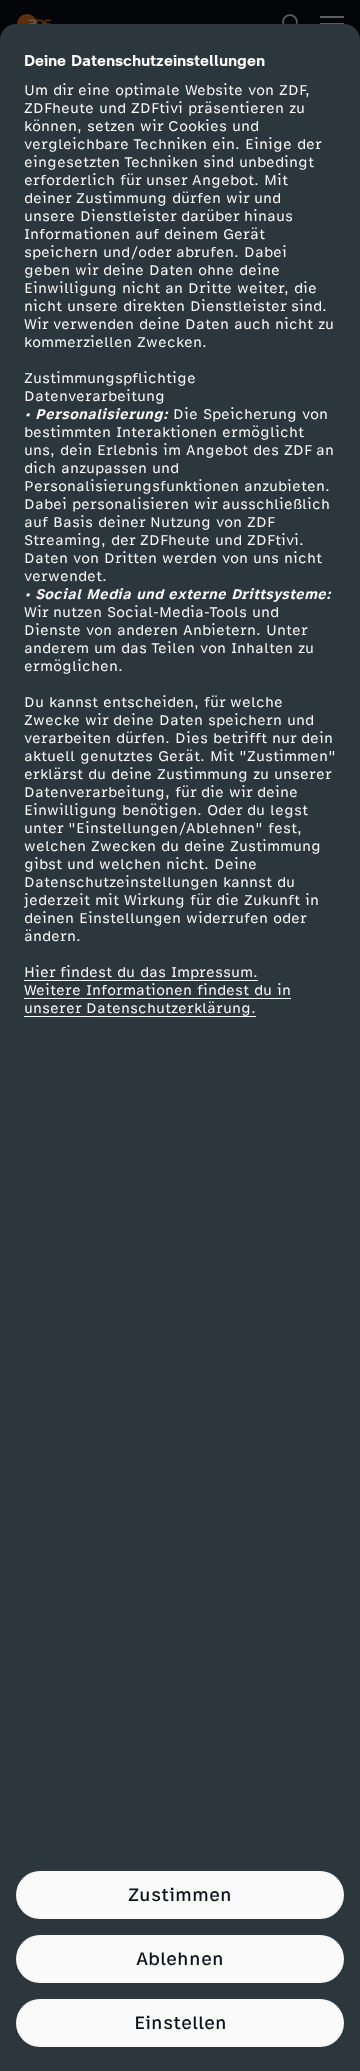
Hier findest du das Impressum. (141, 972)
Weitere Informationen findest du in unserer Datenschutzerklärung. (157, 999)
